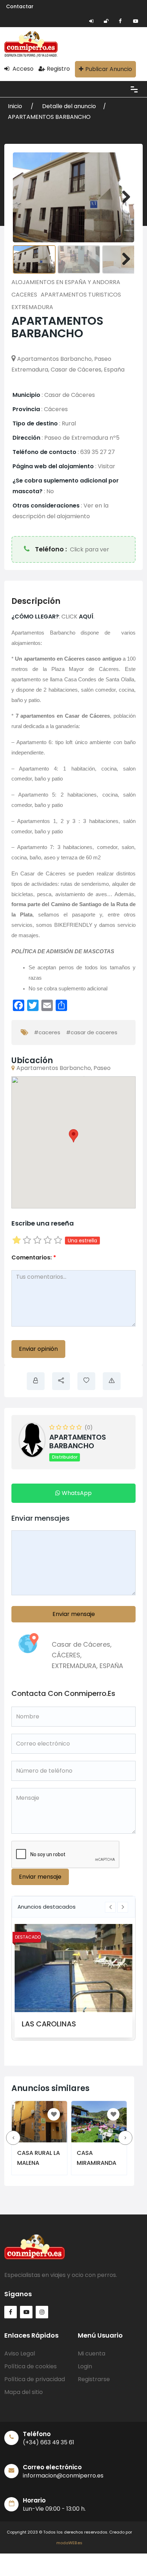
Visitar (107, 466)
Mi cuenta (92, 2362)
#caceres (47, 1032)
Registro (58, 69)
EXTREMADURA (32, 307)
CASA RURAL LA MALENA (39, 2157)
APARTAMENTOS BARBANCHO (49, 117)
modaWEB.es (69, 2552)
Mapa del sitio (24, 2401)
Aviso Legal (20, 2362)
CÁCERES (66, 1655)
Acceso (22, 69)
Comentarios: (34, 1257)
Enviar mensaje (74, 1614)
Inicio (16, 106)
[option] (73, 1981)
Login (85, 2375)
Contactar (20, 6)
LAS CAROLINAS (49, 2024)
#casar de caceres (92, 1032)
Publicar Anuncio (109, 69)
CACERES (24, 295)
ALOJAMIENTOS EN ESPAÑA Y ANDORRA (66, 282)
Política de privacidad (35, 2388)
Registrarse (94, 2388)
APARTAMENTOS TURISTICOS (81, 295)
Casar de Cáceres (81, 1644)
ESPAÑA (111, 1666)
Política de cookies (31, 2375)
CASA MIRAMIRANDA (102, 2157)
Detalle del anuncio (69, 106)
